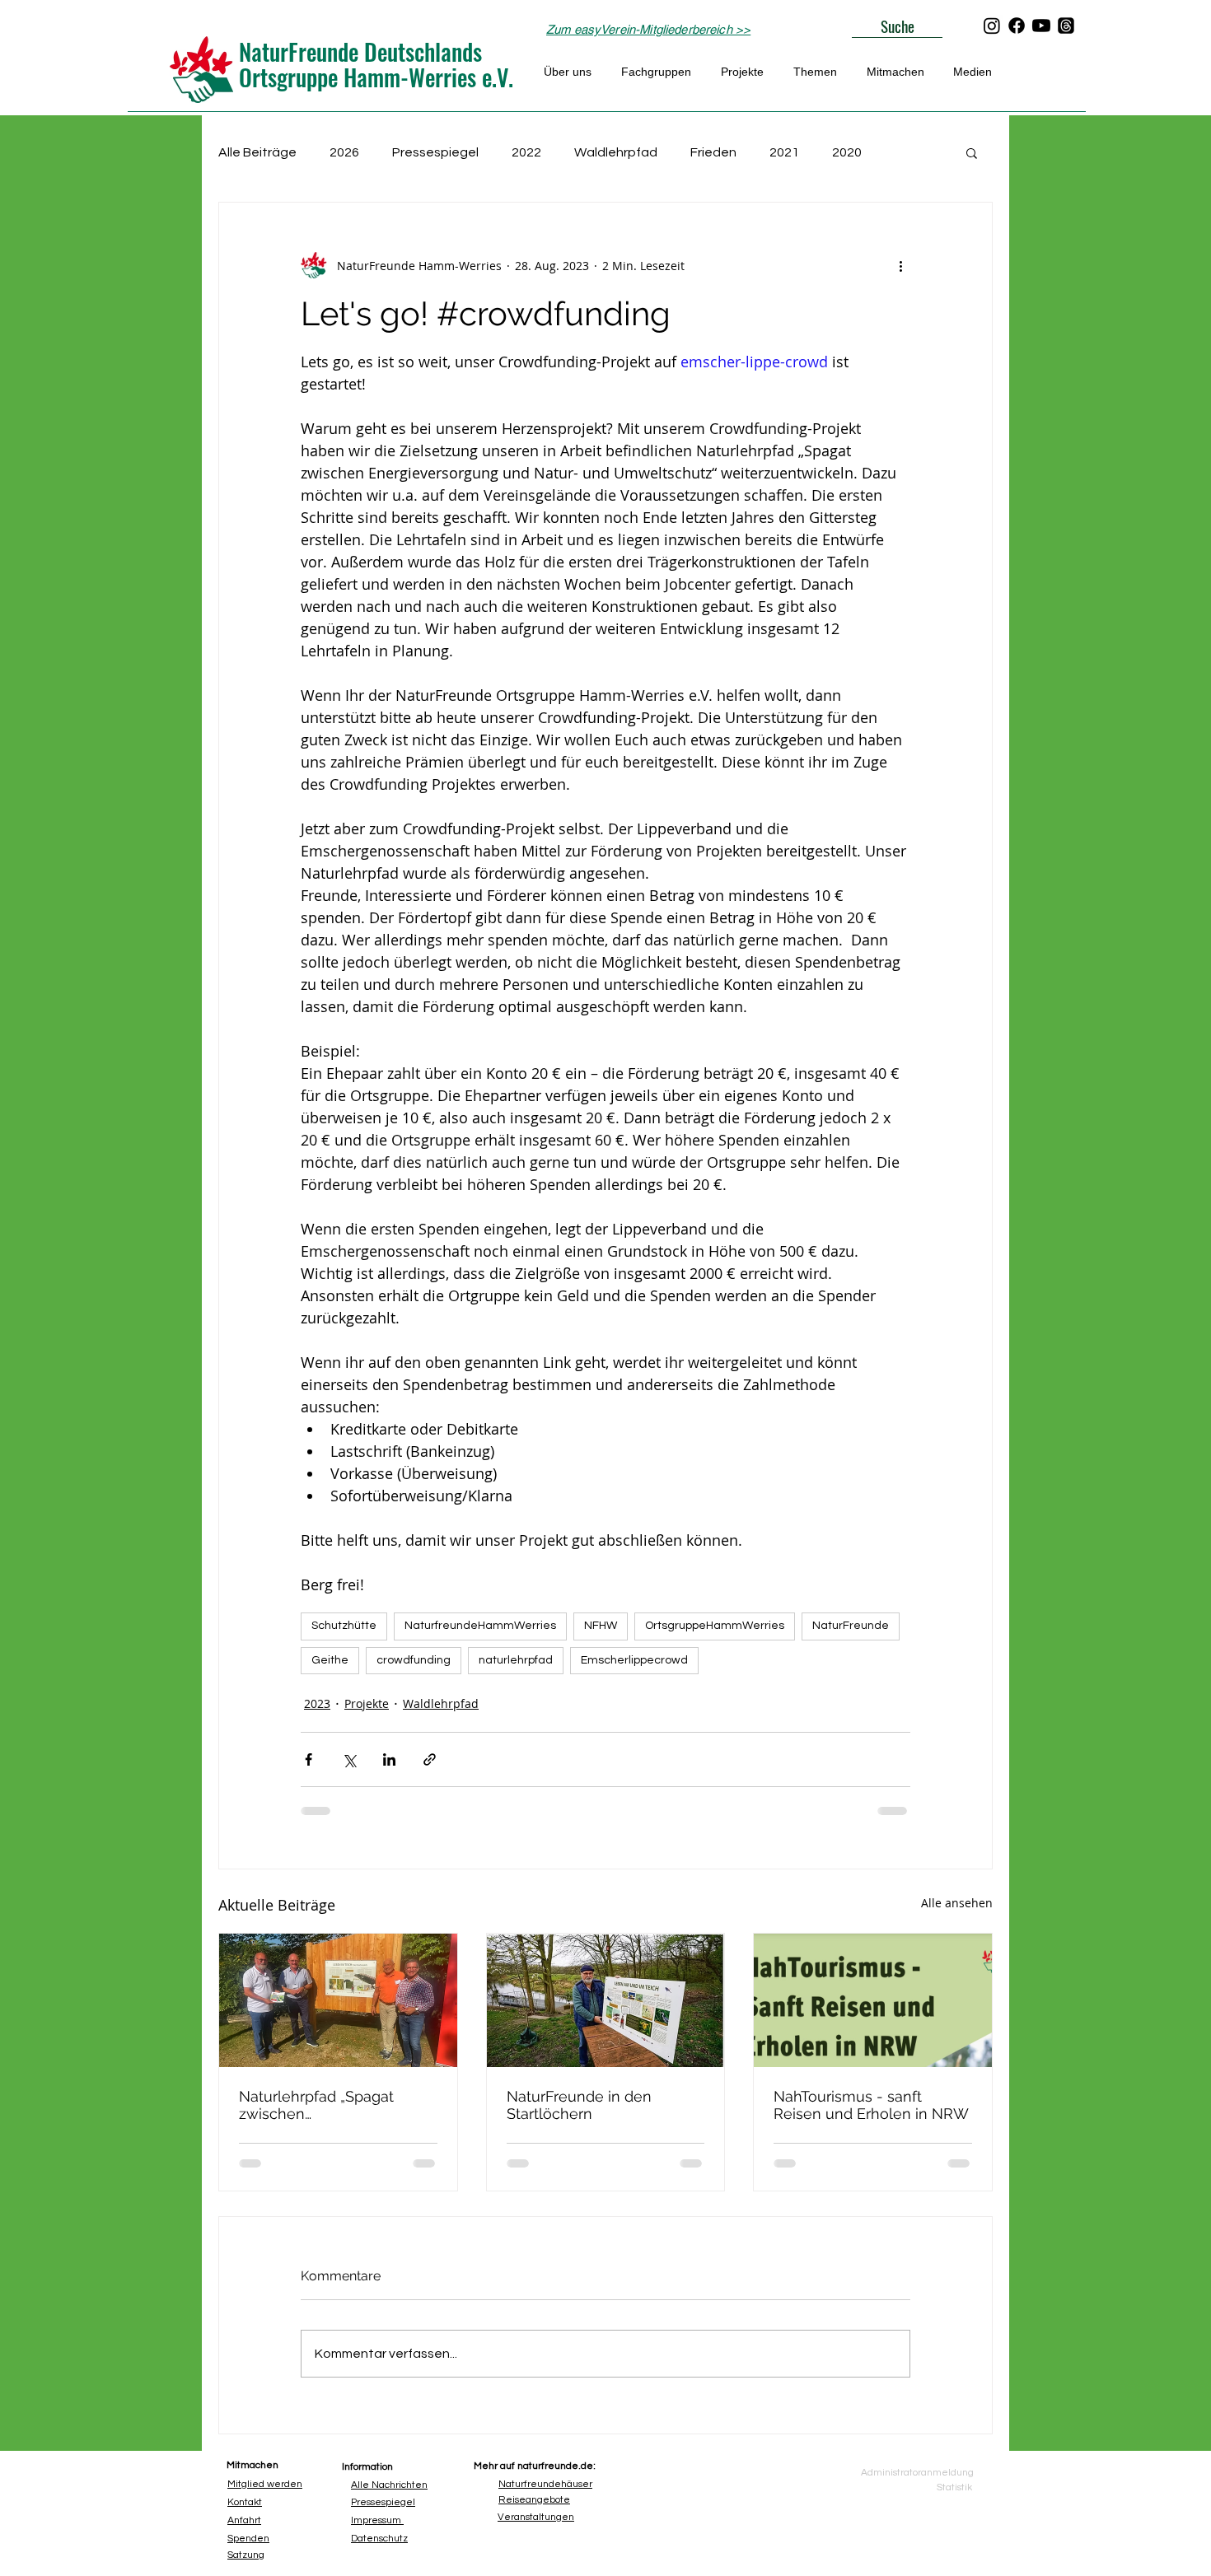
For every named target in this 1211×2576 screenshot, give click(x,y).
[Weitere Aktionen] (900, 265)
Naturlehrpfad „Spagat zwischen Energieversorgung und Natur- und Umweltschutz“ (332, 2105)
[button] (972, 152)
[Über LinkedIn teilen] (389, 1759)
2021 (784, 152)
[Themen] (1066, 26)
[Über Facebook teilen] (309, 1759)
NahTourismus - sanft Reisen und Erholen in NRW (871, 2105)
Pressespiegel (435, 152)
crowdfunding (414, 1660)
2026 (344, 152)
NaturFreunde (851, 1626)
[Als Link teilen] (430, 1759)
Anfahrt (244, 2520)
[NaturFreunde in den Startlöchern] (606, 2000)
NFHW (601, 1626)
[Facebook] (1017, 26)
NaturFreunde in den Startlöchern (579, 2105)
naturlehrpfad (516, 1660)
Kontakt (245, 2502)
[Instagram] (992, 26)
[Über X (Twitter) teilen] (349, 1759)
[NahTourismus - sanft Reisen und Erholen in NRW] (873, 2000)
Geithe (330, 1660)
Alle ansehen (957, 1903)
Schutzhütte (344, 1626)
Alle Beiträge (257, 152)
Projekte (367, 1703)
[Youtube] (1041, 26)
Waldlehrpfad (616, 152)
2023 (317, 1703)
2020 (847, 152)
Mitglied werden (265, 2484)
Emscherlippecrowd (634, 1660)
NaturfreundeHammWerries (480, 1626)
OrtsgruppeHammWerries (715, 1626)
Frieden (713, 152)
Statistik (954, 2487)
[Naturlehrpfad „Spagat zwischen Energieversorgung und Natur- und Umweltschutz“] (338, 2000)
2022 (526, 152)
